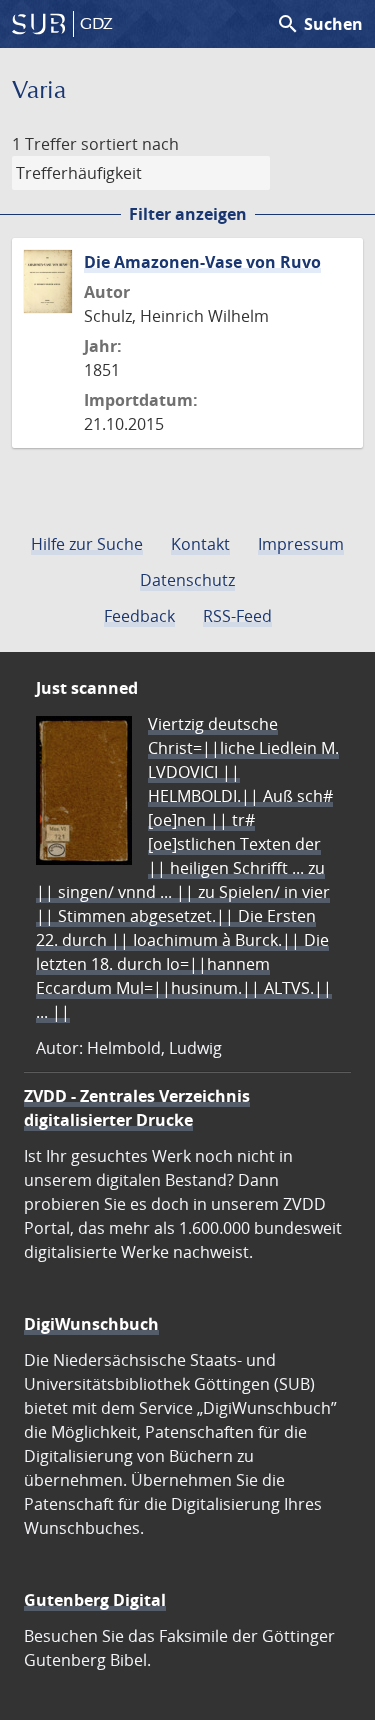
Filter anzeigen (188, 214)
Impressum (301, 544)
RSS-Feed (237, 616)
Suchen (319, 24)
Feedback (139, 616)
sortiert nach (130, 144)
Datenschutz (187, 580)
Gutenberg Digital (95, 1600)
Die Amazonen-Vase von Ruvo (202, 262)
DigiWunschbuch (91, 1324)
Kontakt (200, 544)
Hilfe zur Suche (87, 544)
